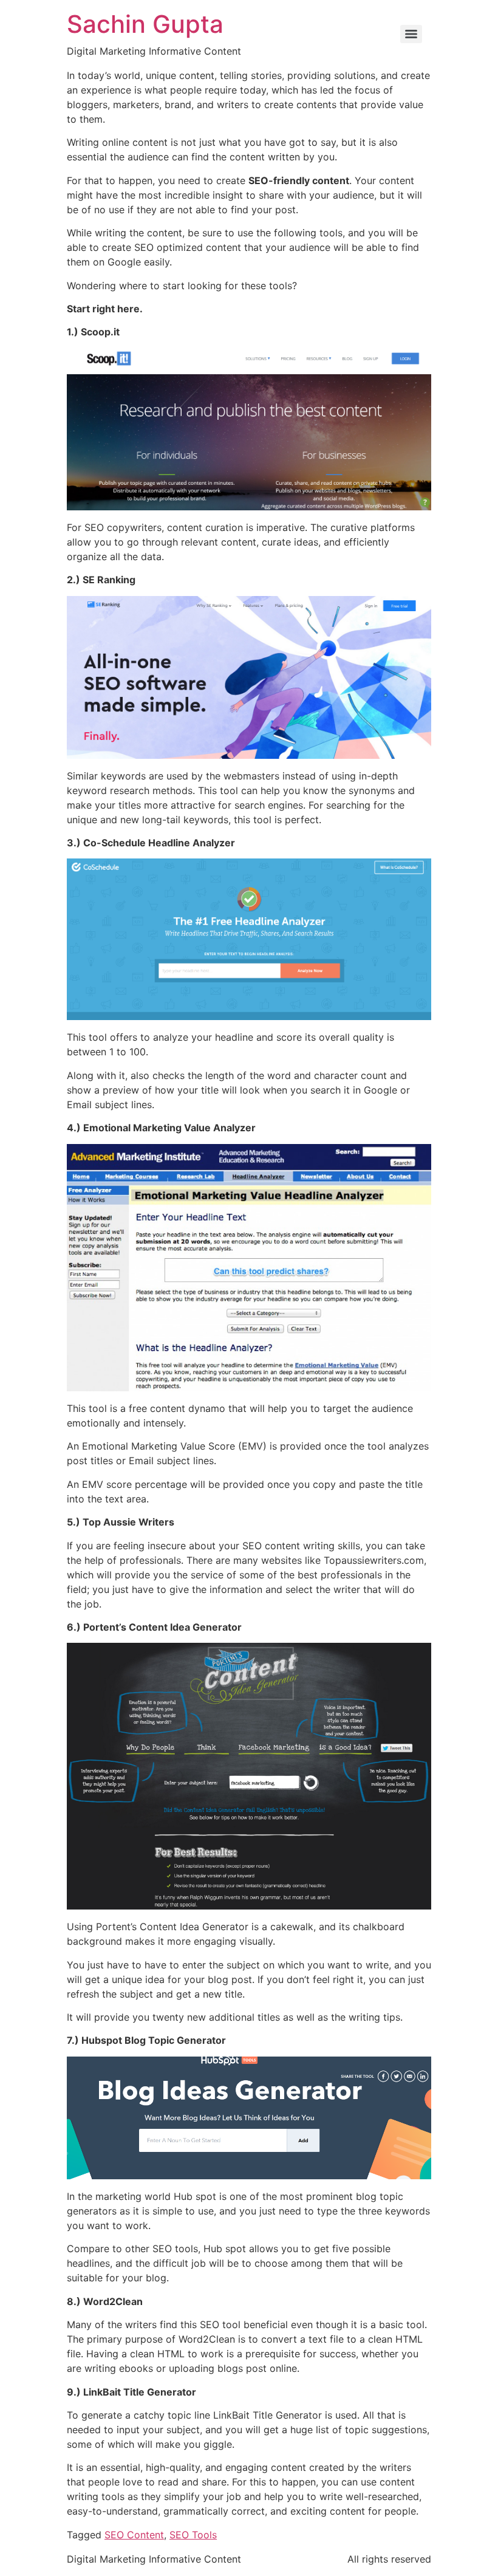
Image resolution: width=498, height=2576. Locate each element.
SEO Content (134, 2535)
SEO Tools (193, 2535)
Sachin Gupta (145, 24)
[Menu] (411, 34)
